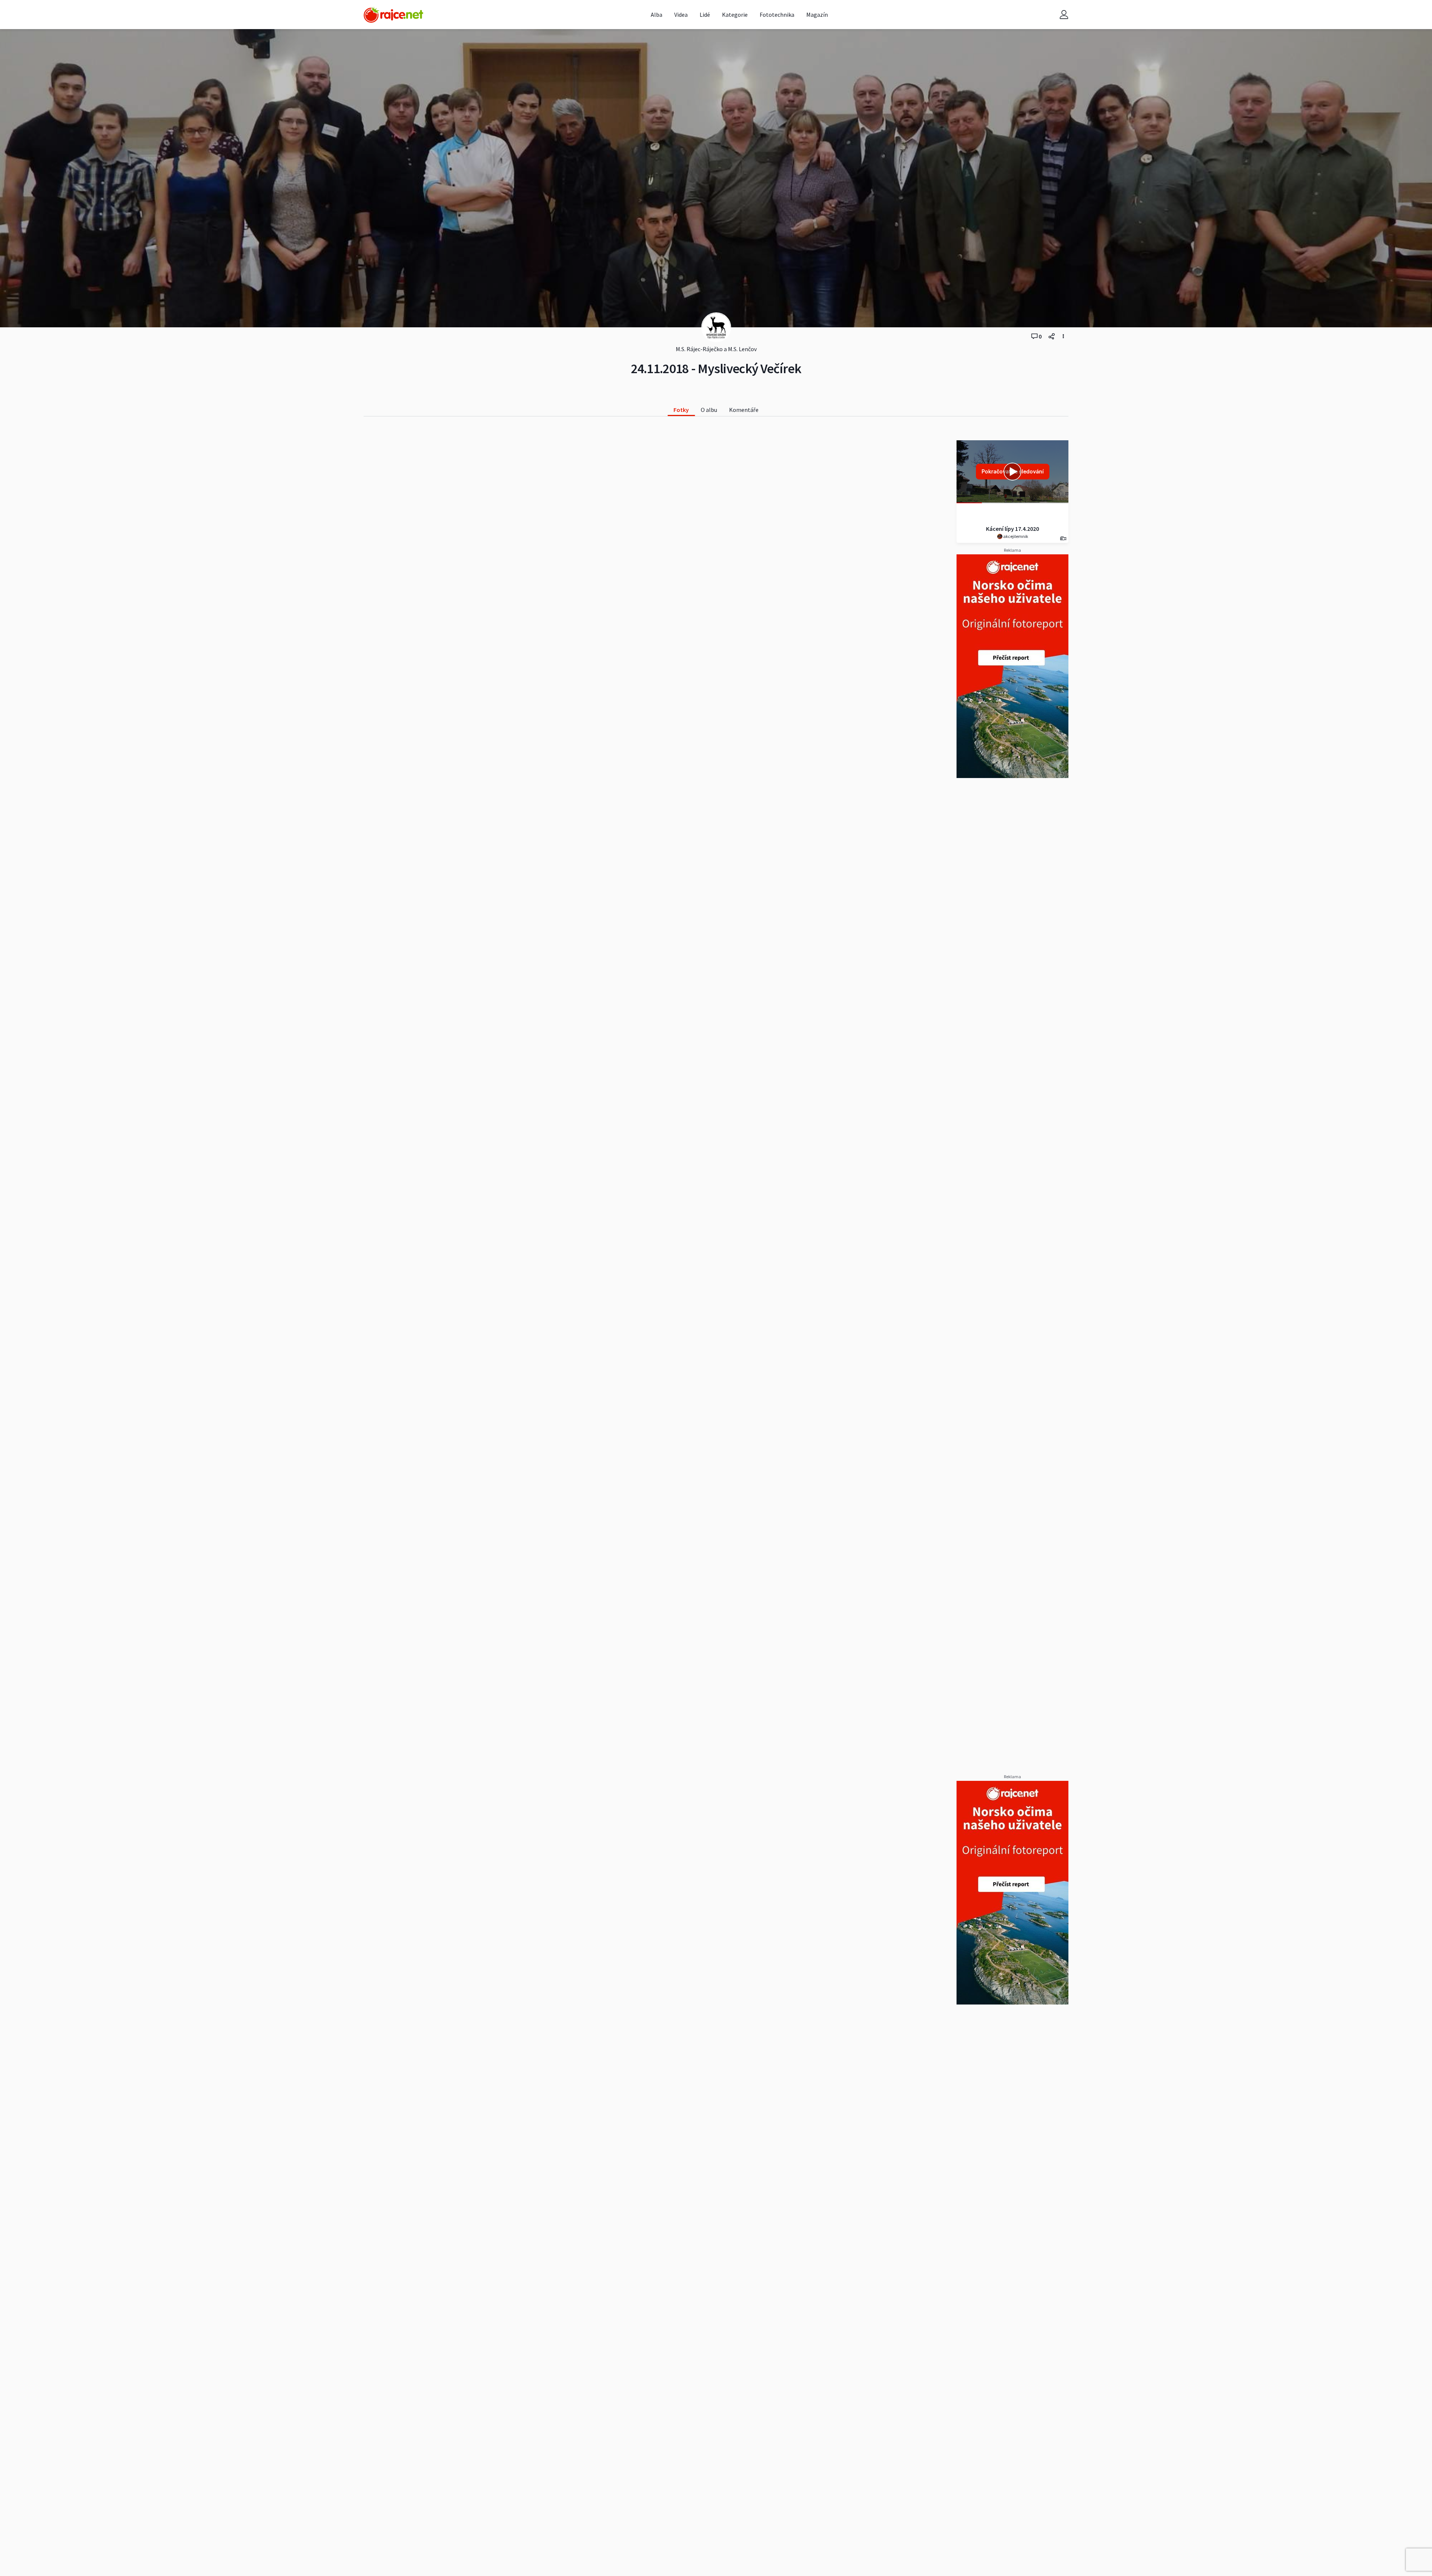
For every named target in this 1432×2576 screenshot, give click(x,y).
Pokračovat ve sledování (1013, 471)
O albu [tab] (709, 410)
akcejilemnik (1015, 536)
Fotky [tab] (681, 410)
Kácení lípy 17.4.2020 (1012, 529)
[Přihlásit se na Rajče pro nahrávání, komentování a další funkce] (1064, 15)
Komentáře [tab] (744, 410)
